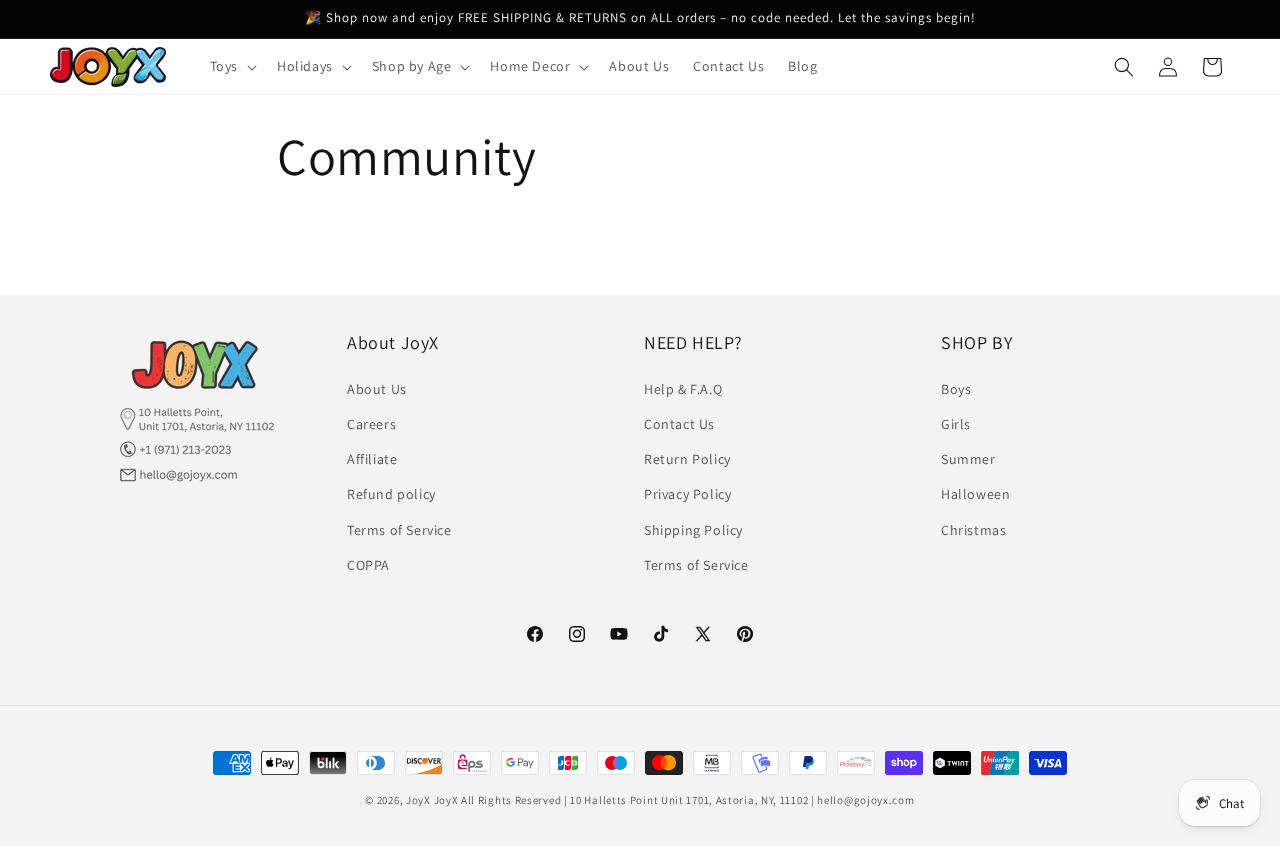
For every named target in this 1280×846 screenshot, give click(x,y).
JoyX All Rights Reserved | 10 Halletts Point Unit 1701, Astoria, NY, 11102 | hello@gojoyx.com (674, 800)
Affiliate (372, 459)
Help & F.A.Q (683, 388)
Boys (956, 388)
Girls (956, 424)
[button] (231, 66)
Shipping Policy (693, 529)
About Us (377, 388)
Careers (371, 424)
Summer (968, 459)
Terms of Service (399, 529)
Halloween (975, 494)
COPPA (368, 564)
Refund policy (391, 494)
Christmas (973, 529)
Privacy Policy (687, 494)
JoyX (418, 800)
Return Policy (687, 459)
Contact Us (679, 424)
